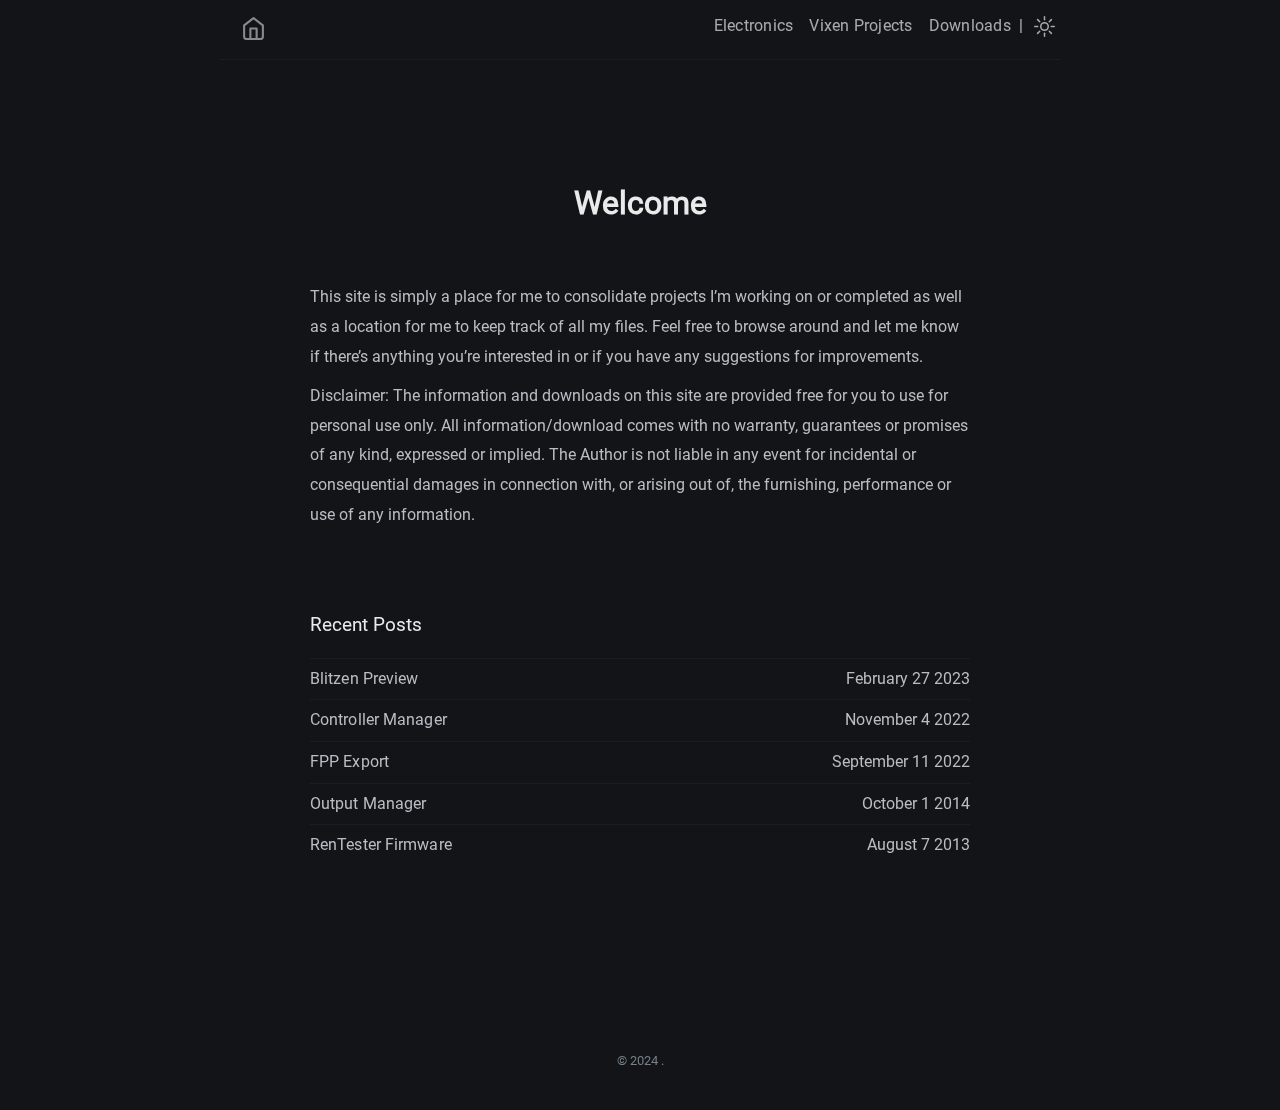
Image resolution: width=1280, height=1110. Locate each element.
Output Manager (368, 803)
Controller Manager (378, 719)
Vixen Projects (860, 25)
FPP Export (349, 761)
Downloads (970, 25)
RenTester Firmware (381, 844)
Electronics (754, 25)
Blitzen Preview (364, 678)
